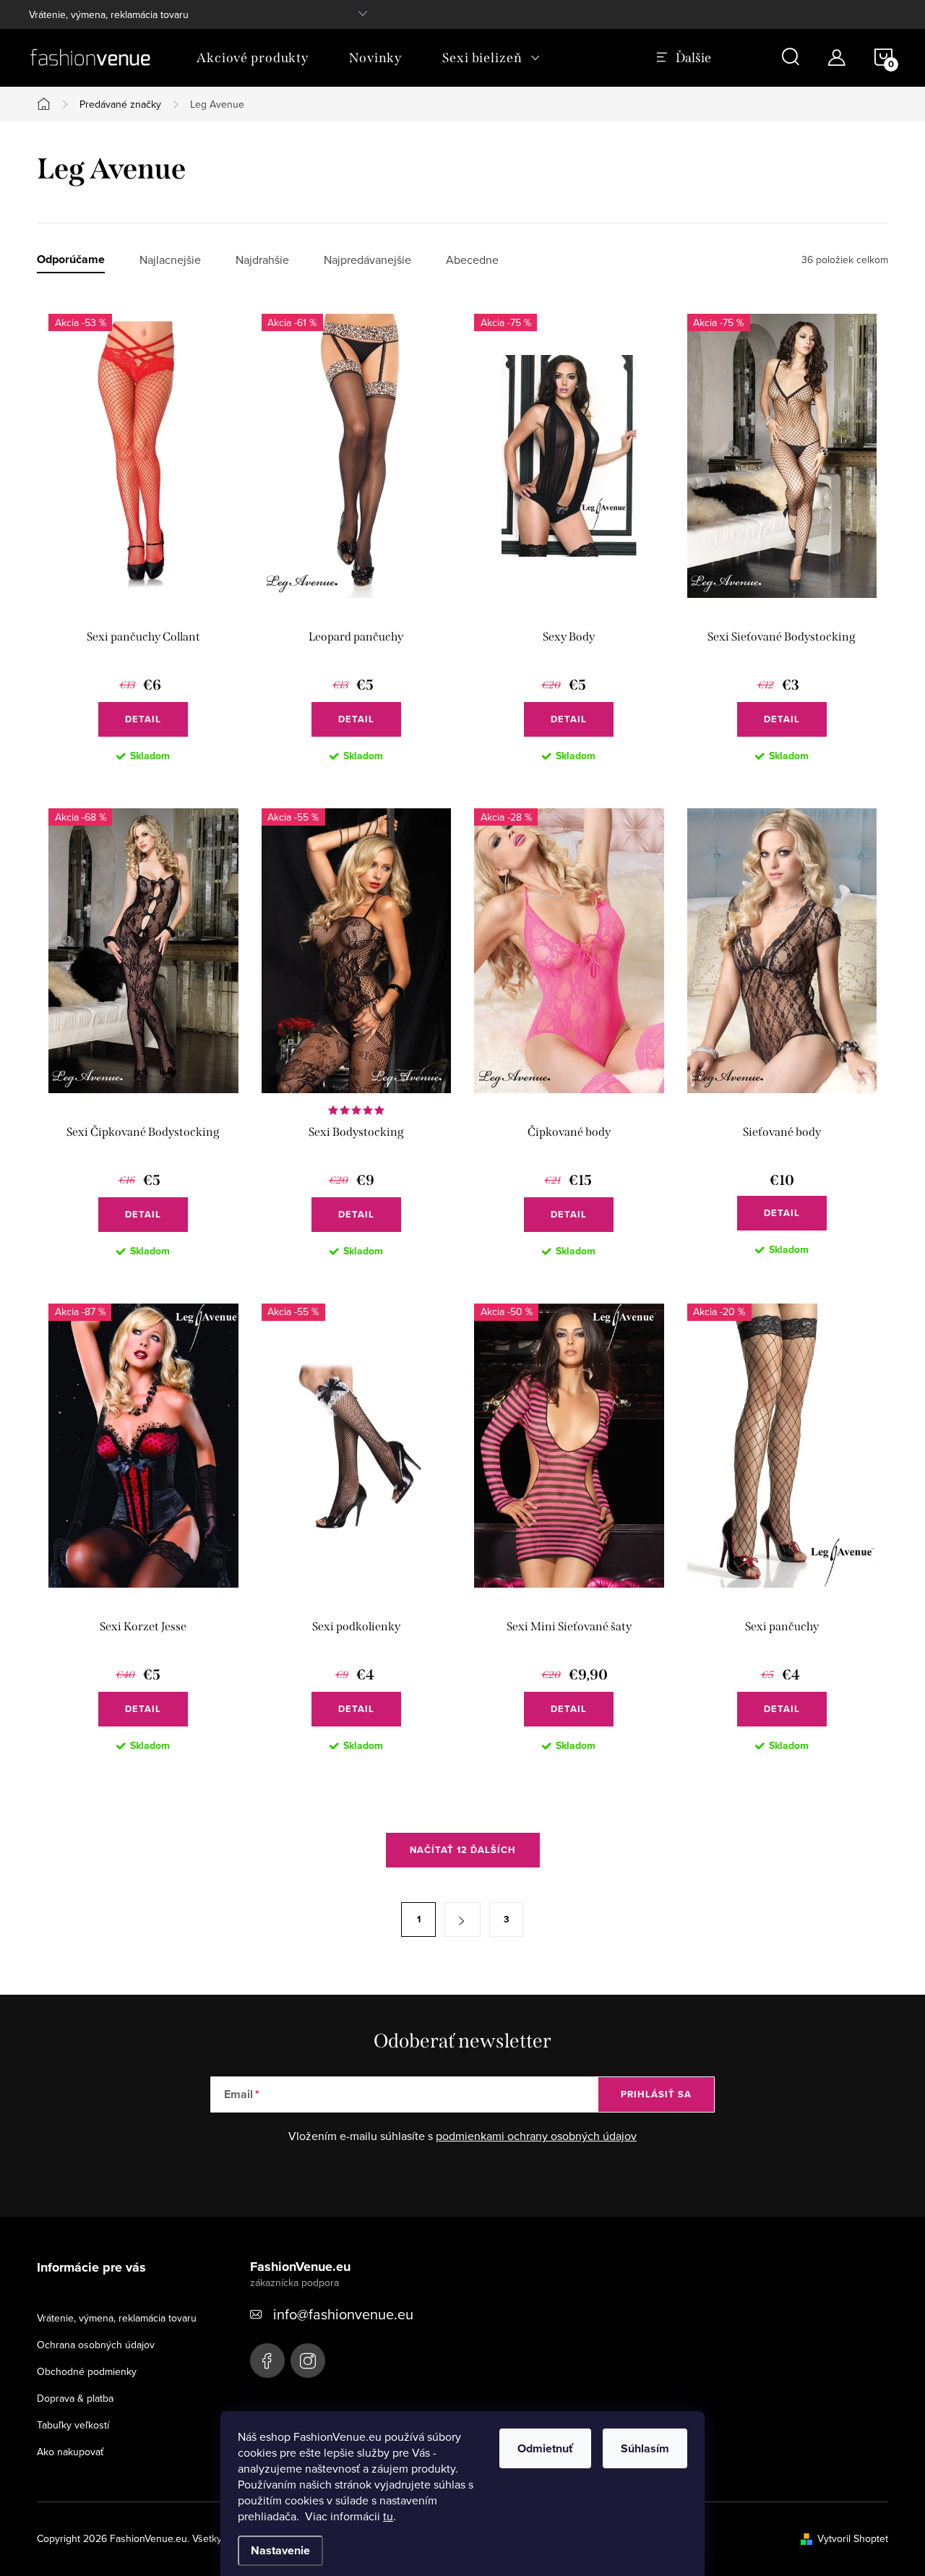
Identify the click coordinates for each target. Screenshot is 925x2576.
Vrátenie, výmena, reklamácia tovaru (109, 14)
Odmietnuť (545, 2448)
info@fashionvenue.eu (343, 2314)
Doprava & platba (75, 2398)
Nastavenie (280, 2550)
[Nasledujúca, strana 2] (462, 1920)
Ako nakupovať (70, 2452)
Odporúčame (71, 260)
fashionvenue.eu (308, 2361)
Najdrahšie (262, 260)
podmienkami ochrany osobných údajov (536, 2136)
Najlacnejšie (170, 260)
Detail (143, 719)
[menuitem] (253, 58)
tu (388, 2516)
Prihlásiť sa (656, 2094)
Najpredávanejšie (367, 260)
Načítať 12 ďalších (463, 1850)
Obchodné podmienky (87, 2371)
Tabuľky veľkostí (73, 2425)
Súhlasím (645, 2448)
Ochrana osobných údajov (96, 2345)
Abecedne (472, 260)
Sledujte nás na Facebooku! (267, 2361)
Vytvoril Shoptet (853, 2538)
